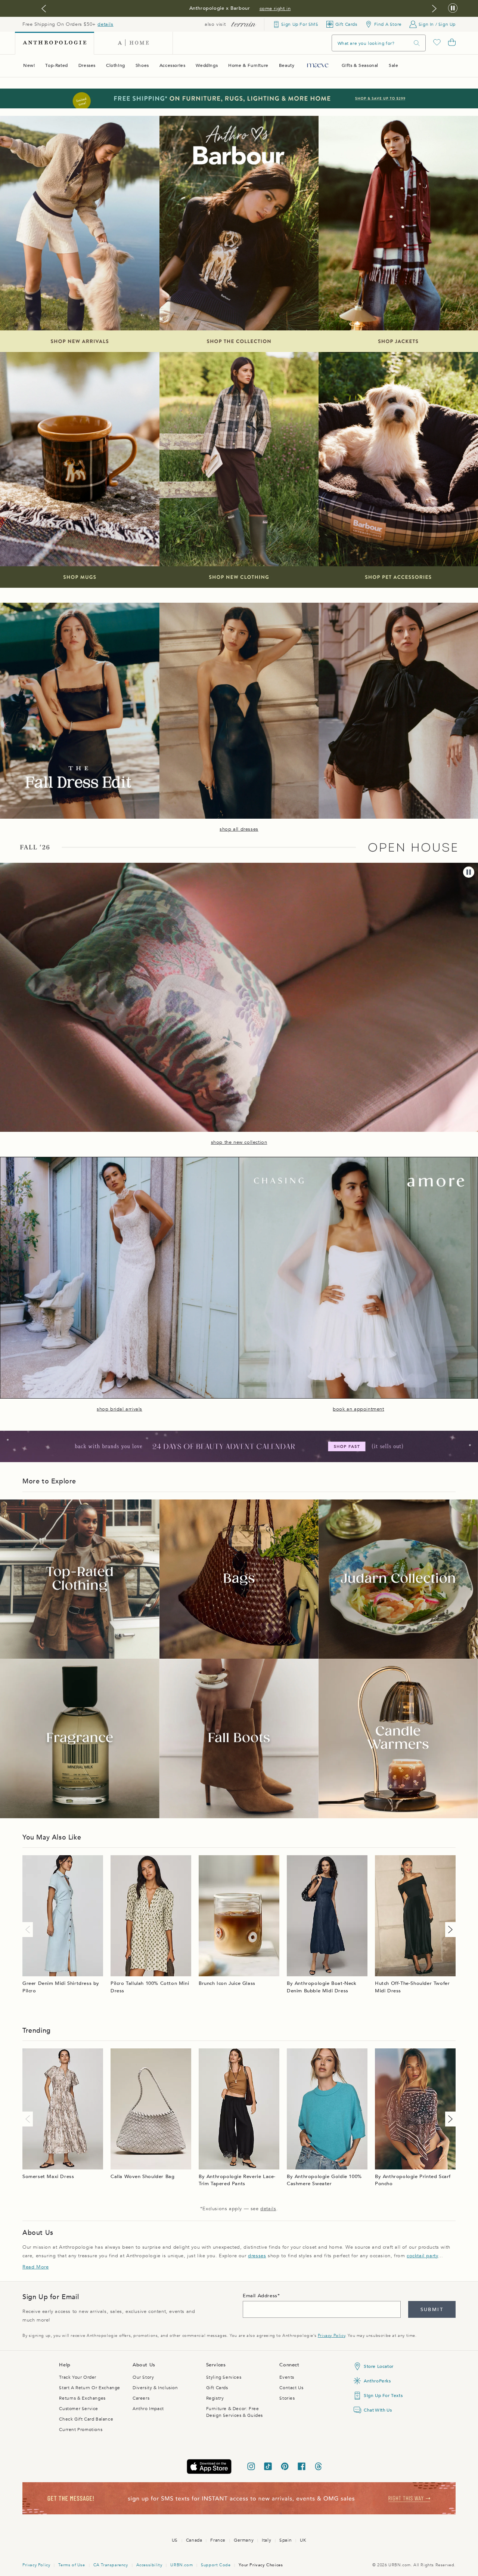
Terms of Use (72, 2565)
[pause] (469, 872)
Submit (432, 2310)
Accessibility (149, 2565)
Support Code (216, 2565)
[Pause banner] (453, 8)
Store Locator (379, 2366)
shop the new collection (239, 1142)
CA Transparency (111, 2565)
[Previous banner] (44, 9)
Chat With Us (378, 2410)
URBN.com (181, 2565)
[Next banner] (434, 9)
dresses (257, 2256)
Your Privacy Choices (261, 2565)
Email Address (260, 2296)
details (105, 24)
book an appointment (358, 1409)
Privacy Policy (331, 2336)
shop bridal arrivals (119, 1409)
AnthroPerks (377, 2381)
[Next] (449, 1930)
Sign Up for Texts (383, 2396)
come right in (275, 9)
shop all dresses (239, 829)
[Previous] (29, 1930)
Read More (35, 2267)
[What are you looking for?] (417, 43)
